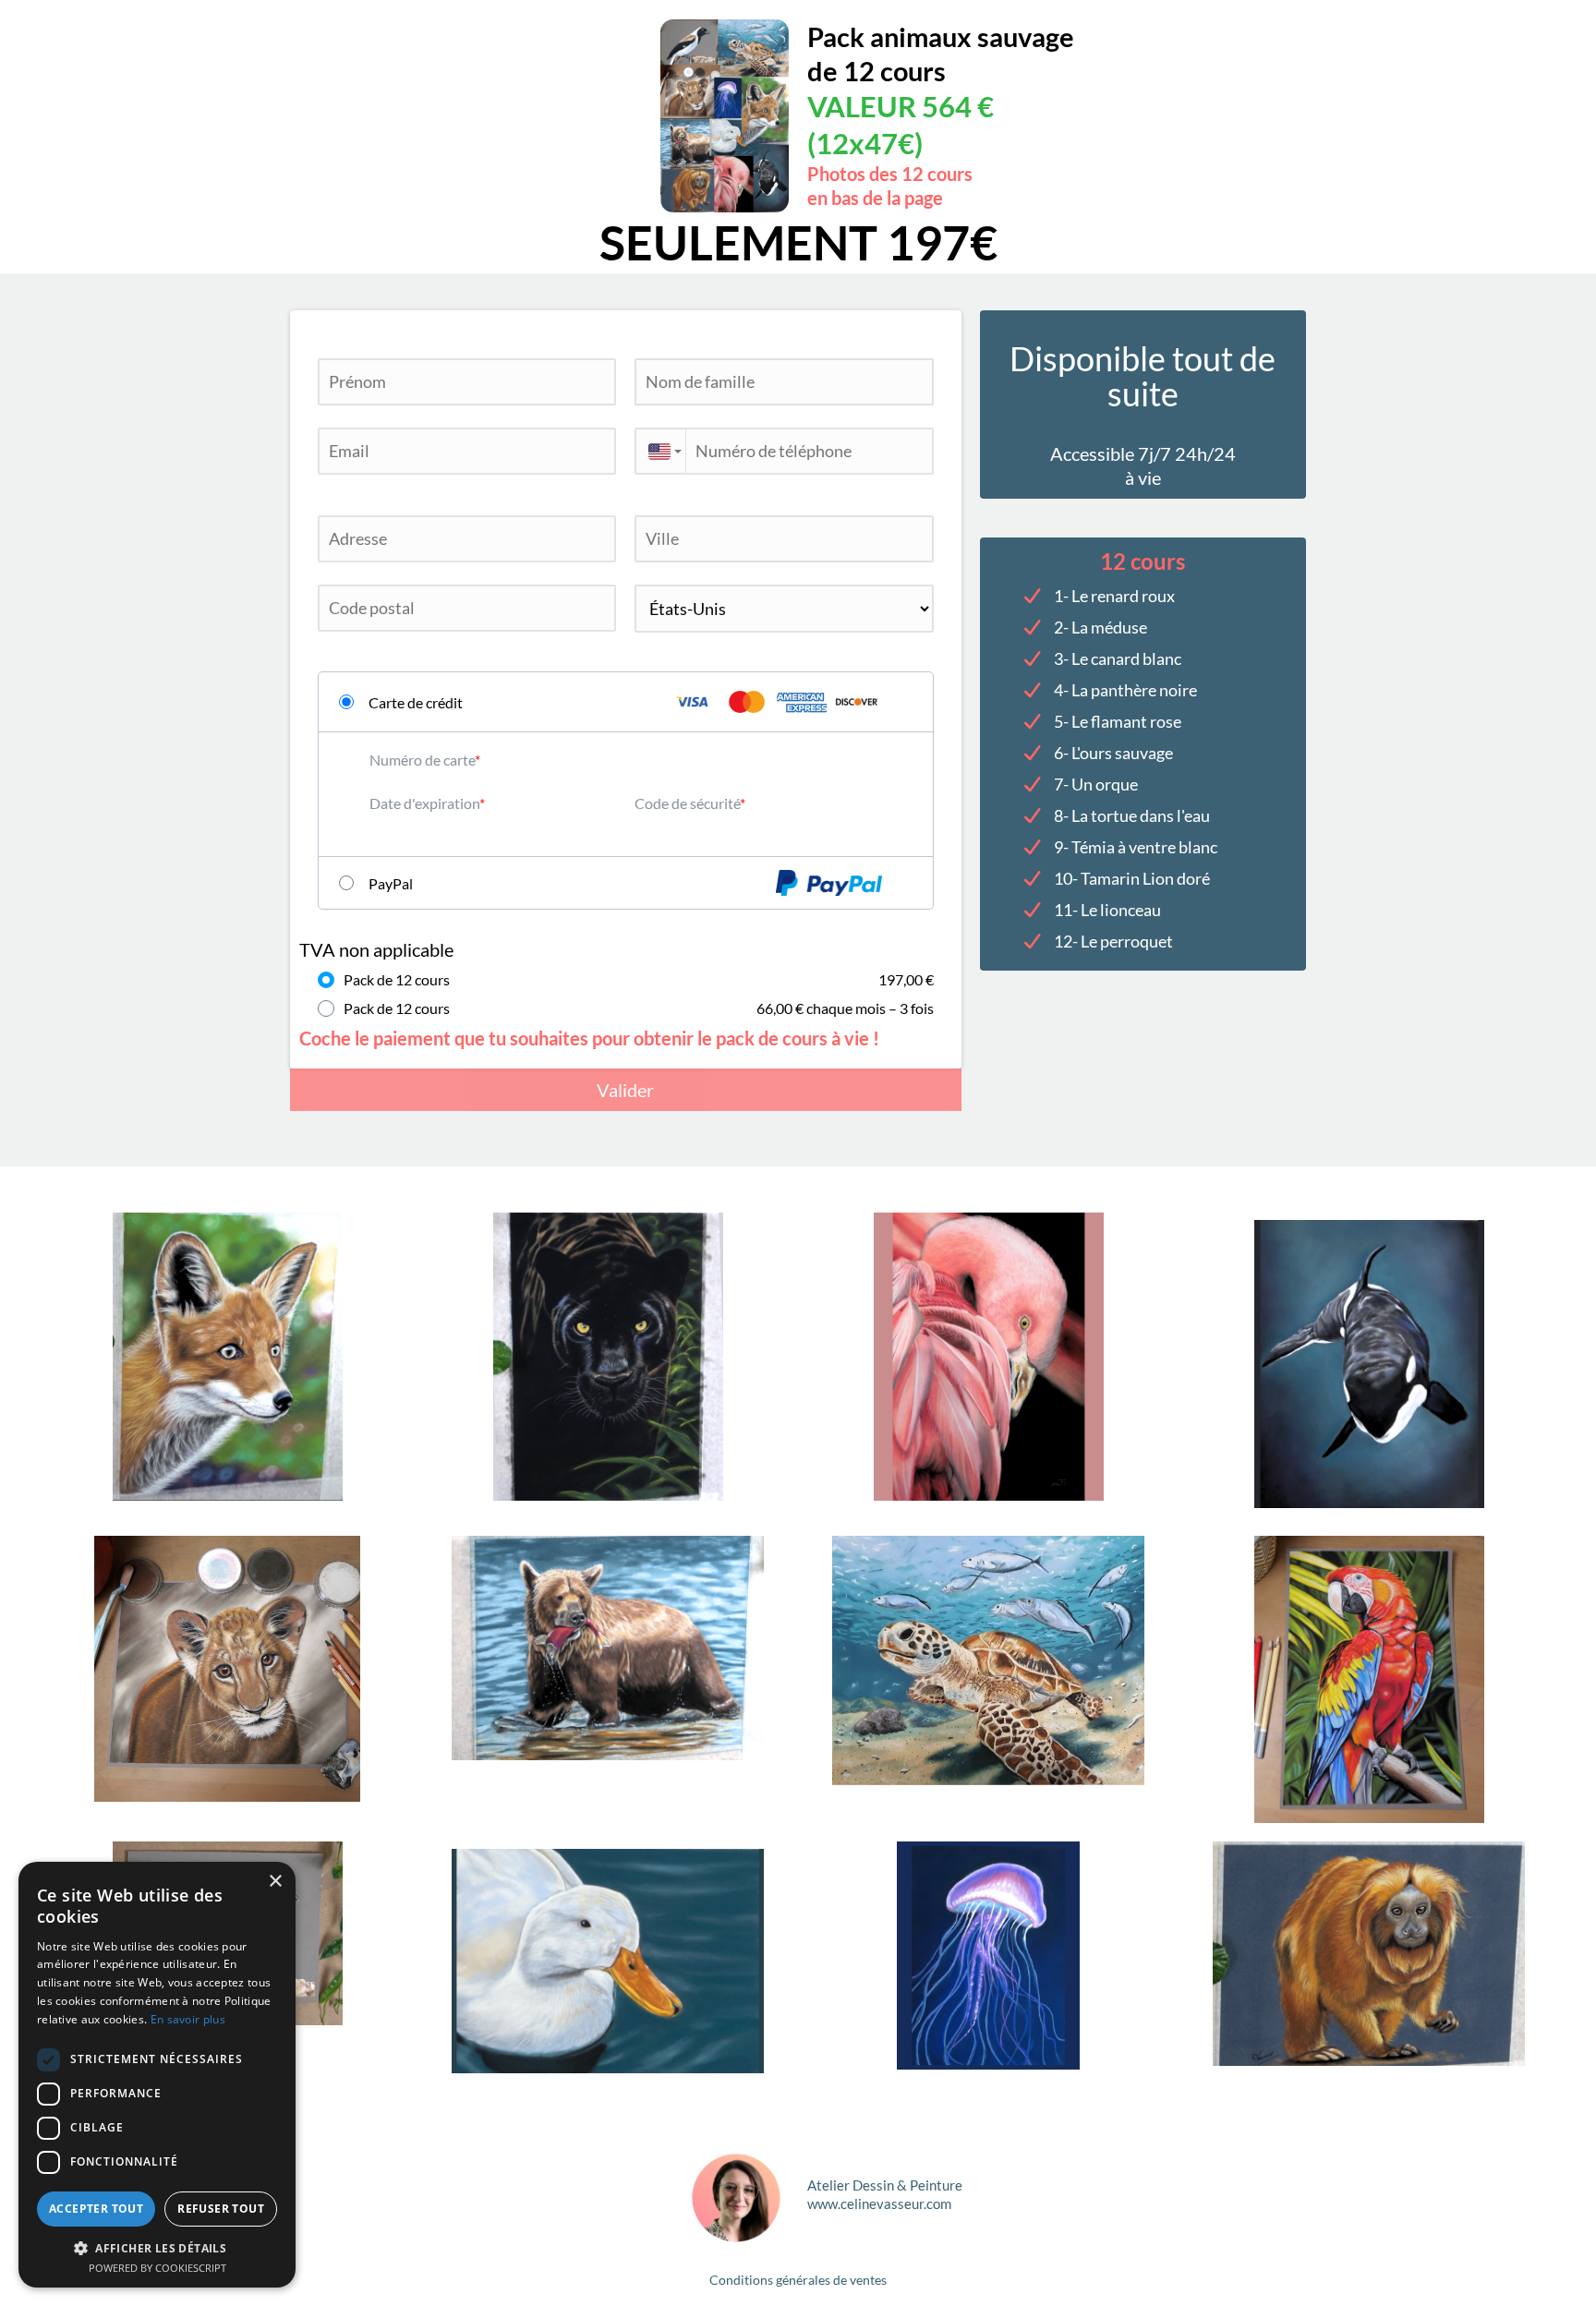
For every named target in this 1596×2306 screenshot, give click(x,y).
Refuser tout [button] (221, 2209)
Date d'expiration (424, 803)
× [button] (275, 1882)
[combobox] (660, 451)
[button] (157, 2247)
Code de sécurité (687, 803)
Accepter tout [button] (96, 2209)
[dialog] (157, 2075)
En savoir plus (188, 2019)
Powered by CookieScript (157, 2268)
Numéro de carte (422, 760)
